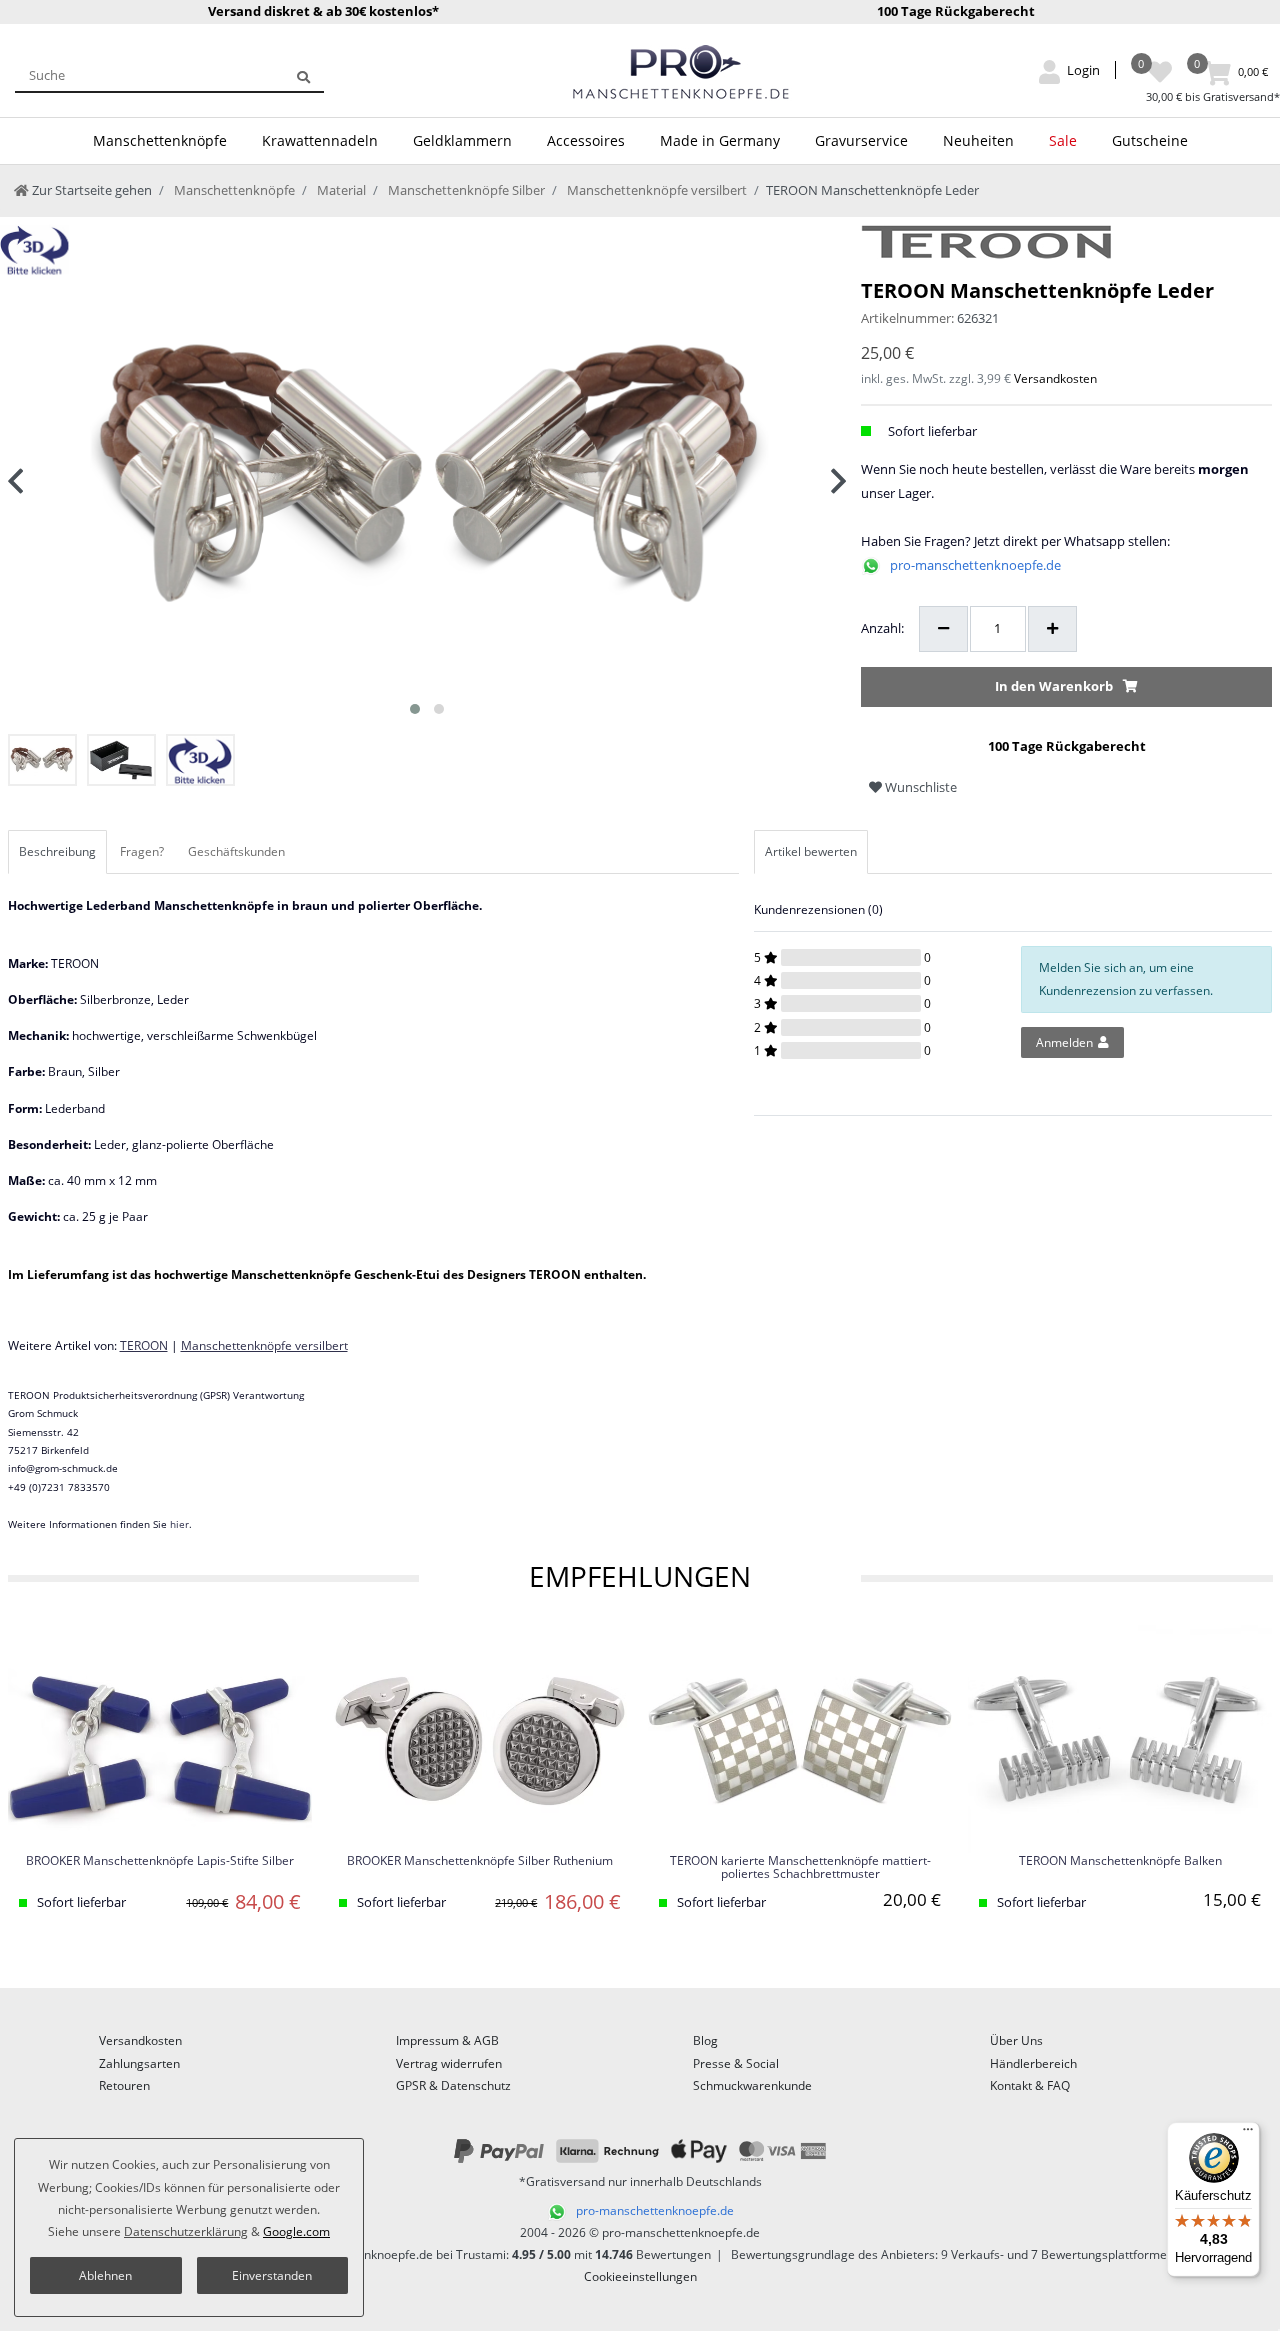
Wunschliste (919, 787)
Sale (1063, 140)
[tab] (59, 852)
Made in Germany (720, 140)
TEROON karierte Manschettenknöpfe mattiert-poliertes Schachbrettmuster (800, 1868)
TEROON (144, 1345)
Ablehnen (105, 2275)
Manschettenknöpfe (160, 140)
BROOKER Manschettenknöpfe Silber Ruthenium (480, 1861)
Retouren (124, 2085)
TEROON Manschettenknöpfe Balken (1120, 1861)
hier (179, 1524)
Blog (705, 2040)
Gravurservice (861, 140)
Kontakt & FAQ (1030, 2085)
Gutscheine (1150, 140)
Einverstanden (272, 2275)
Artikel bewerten (811, 851)
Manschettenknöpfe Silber (465, 190)
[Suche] (303, 75)
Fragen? (142, 851)
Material (340, 190)
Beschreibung (57, 851)
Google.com (296, 2231)
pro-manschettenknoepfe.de (975, 565)
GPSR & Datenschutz (453, 2085)
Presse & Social (736, 2063)
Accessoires (586, 140)
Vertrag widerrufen (449, 2063)
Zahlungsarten (139, 2063)
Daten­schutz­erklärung (186, 2231)
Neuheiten (978, 140)
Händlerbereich (1033, 2063)
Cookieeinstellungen (640, 2276)
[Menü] (1248, 2134)
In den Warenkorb (1054, 686)
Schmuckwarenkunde (752, 2085)
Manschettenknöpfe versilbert (655, 190)
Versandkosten (1055, 378)
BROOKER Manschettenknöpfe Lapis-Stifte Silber (160, 1861)
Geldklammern (462, 140)
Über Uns (1016, 2040)
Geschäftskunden (236, 851)
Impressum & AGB (447, 2040)
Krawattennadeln (320, 140)
